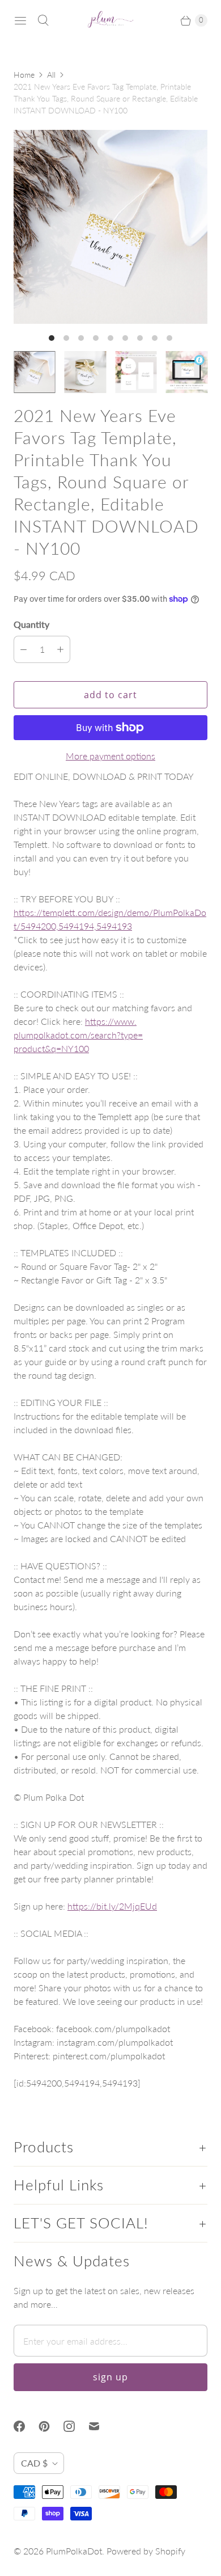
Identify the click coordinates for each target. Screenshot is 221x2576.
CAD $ (34, 2463)
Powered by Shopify (146, 2551)
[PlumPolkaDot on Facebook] (26, 2426)
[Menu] (20, 20)
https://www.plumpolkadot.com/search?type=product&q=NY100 (78, 1035)
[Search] (43, 20)
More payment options (110, 756)
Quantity (31, 624)
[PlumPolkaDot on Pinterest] (51, 2426)
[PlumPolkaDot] (110, 20)
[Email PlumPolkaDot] (101, 2426)
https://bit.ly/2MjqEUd (112, 1906)
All (51, 75)
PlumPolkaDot (74, 2551)
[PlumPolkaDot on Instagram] (76, 2426)
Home (24, 75)
